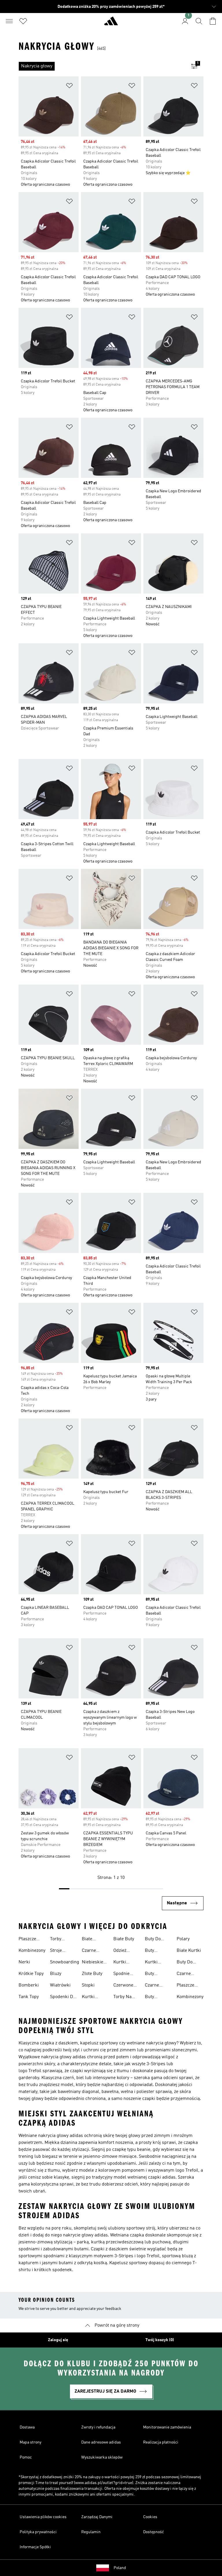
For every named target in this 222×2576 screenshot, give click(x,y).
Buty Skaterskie (156, 1951)
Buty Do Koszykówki (188, 1963)
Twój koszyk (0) (160, 2340)
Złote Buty (92, 1974)
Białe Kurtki (189, 1951)
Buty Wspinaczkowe (160, 1998)
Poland (120, 2568)
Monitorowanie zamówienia (167, 2427)
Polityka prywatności (38, 2532)
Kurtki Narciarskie (125, 1963)
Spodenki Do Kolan (63, 1998)
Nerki (24, 1962)
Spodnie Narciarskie (125, 1974)
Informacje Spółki (35, 2547)
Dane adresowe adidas (101, 2442)
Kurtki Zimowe (153, 1963)
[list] (102, 66)
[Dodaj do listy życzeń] (69, 87)
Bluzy (56, 1974)
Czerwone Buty (123, 1986)
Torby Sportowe (60, 1940)
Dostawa (27, 2427)
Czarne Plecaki (152, 1986)
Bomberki (29, 1985)
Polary (183, 1939)
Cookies (150, 2517)
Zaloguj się (58, 2340)
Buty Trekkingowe (158, 1974)
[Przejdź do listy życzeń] (23, 21)
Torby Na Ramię (122, 1998)
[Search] (199, 21)
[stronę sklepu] (111, 23)
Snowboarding (65, 1962)
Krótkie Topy (31, 1974)
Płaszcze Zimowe (27, 1940)
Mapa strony (30, 2442)
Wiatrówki (60, 1985)
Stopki (88, 1985)
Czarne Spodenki (186, 1974)
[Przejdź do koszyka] (213, 21)
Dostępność (153, 2532)
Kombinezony (32, 1951)
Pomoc (26, 2457)
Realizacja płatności (161, 2442)
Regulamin (91, 2532)
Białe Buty (124, 1939)
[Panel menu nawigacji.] (9, 21)
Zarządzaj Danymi (97, 2517)
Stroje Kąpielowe (60, 1951)
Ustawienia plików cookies (43, 2517)
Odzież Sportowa (123, 1951)
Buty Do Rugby (153, 1940)
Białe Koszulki (90, 1940)
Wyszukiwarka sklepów (102, 2457)
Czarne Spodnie (90, 1951)
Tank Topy (29, 1997)
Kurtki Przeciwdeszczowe (101, 1998)
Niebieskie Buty (92, 1963)
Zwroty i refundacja (98, 2427)
